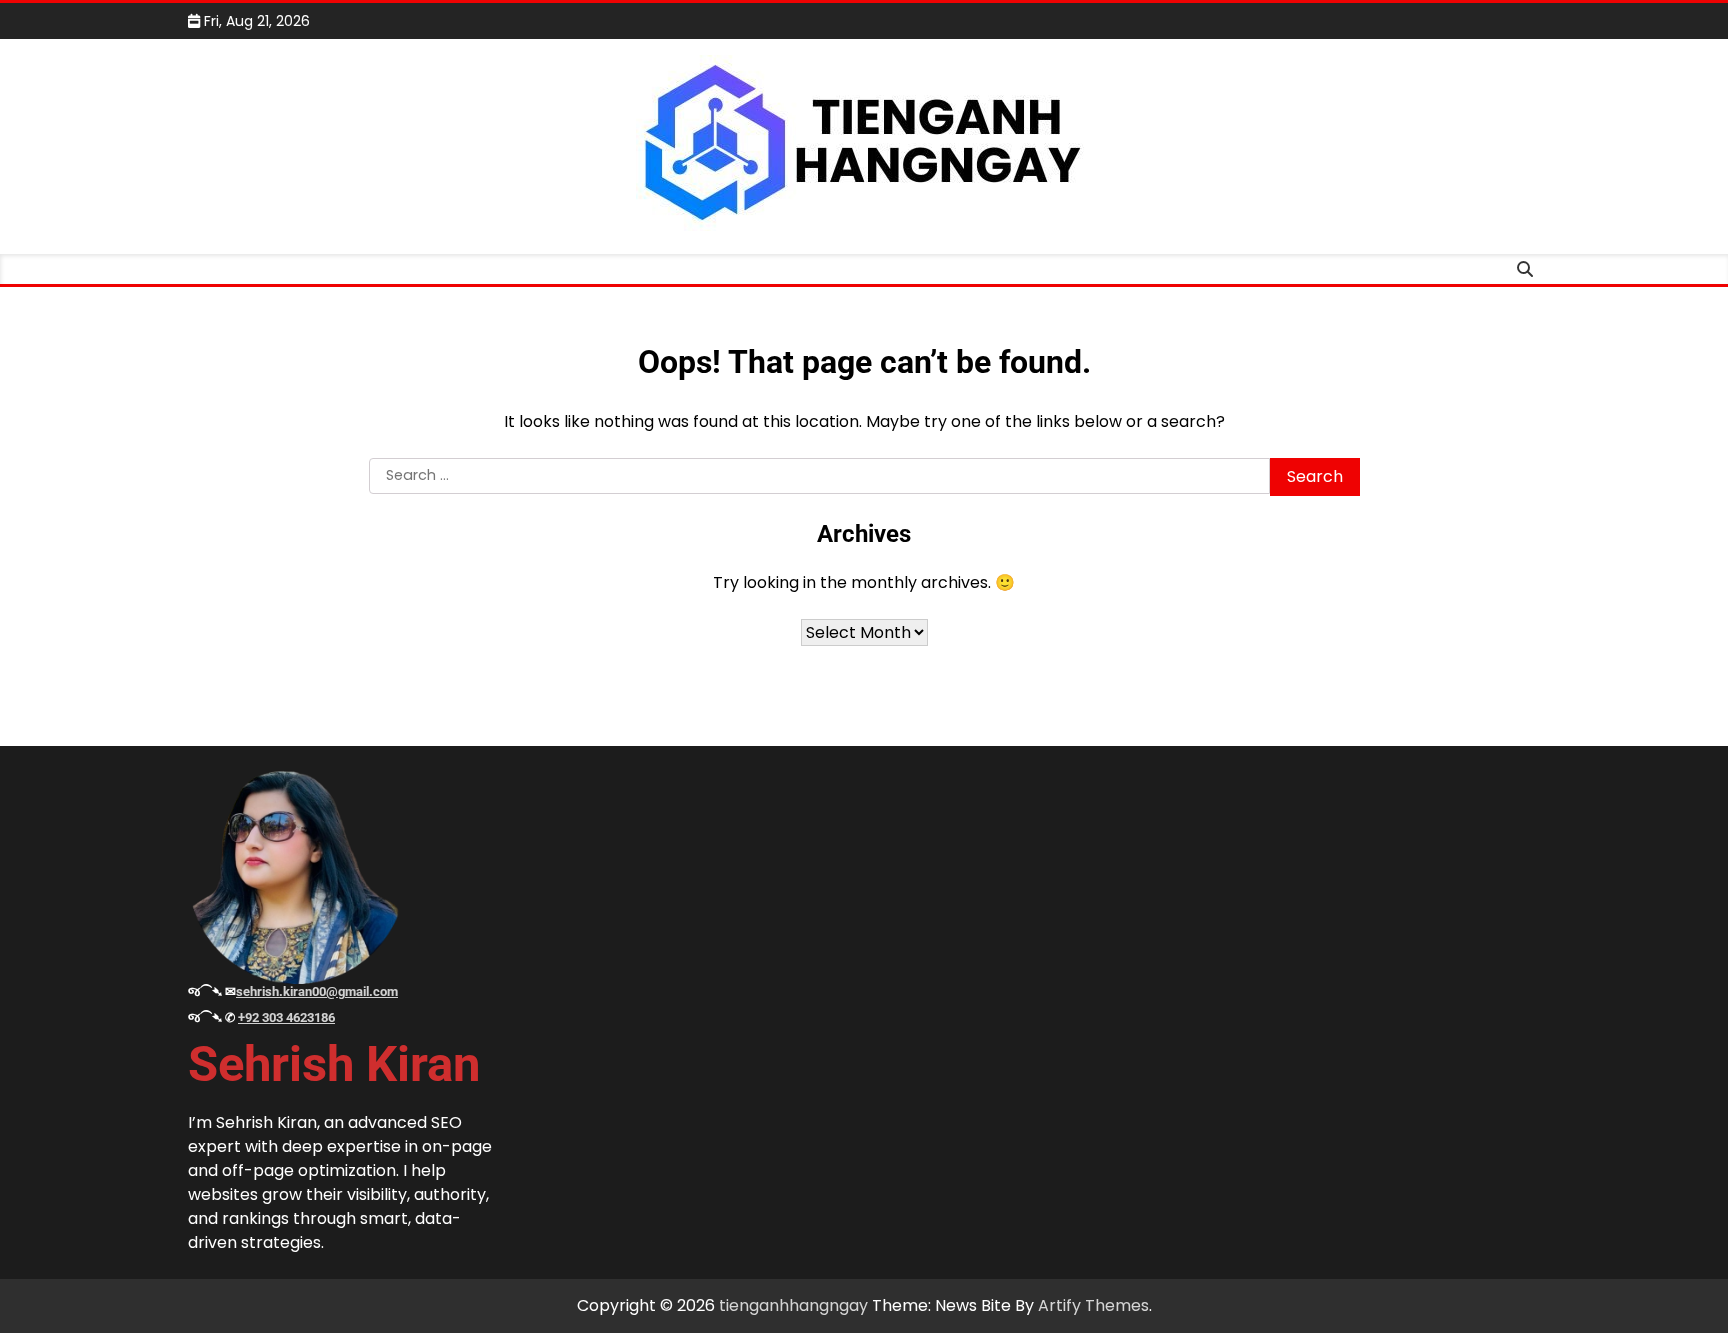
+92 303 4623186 (286, 1017)
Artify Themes (1093, 1305)
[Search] (1525, 269)
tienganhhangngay (793, 1305)
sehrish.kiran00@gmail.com (317, 991)
